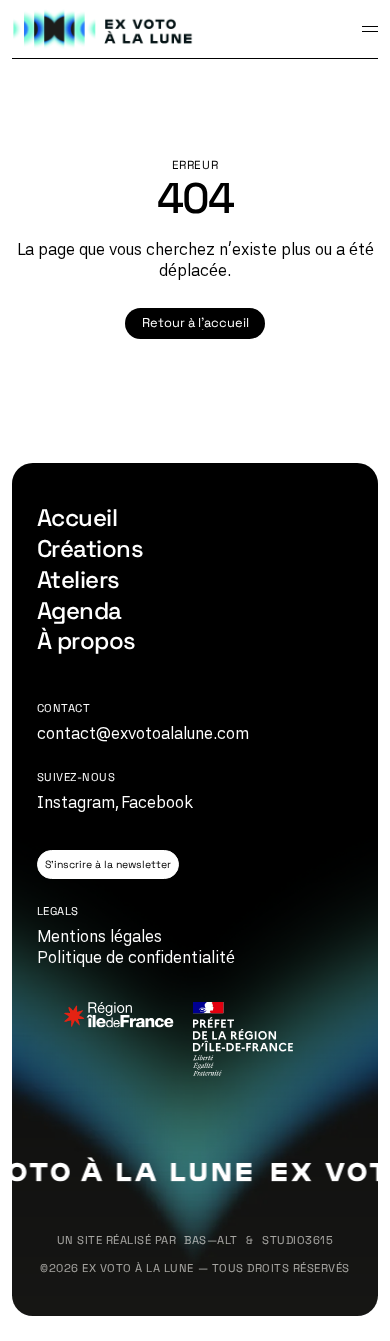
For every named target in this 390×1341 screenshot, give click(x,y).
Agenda (79, 610)
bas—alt (211, 1240)
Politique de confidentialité (136, 957)
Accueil (77, 517)
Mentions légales (99, 936)
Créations (90, 548)
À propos (86, 640)
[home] (104, 29)
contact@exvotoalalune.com (143, 733)
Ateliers (78, 579)
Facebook (157, 802)
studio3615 (297, 1240)
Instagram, (78, 802)
